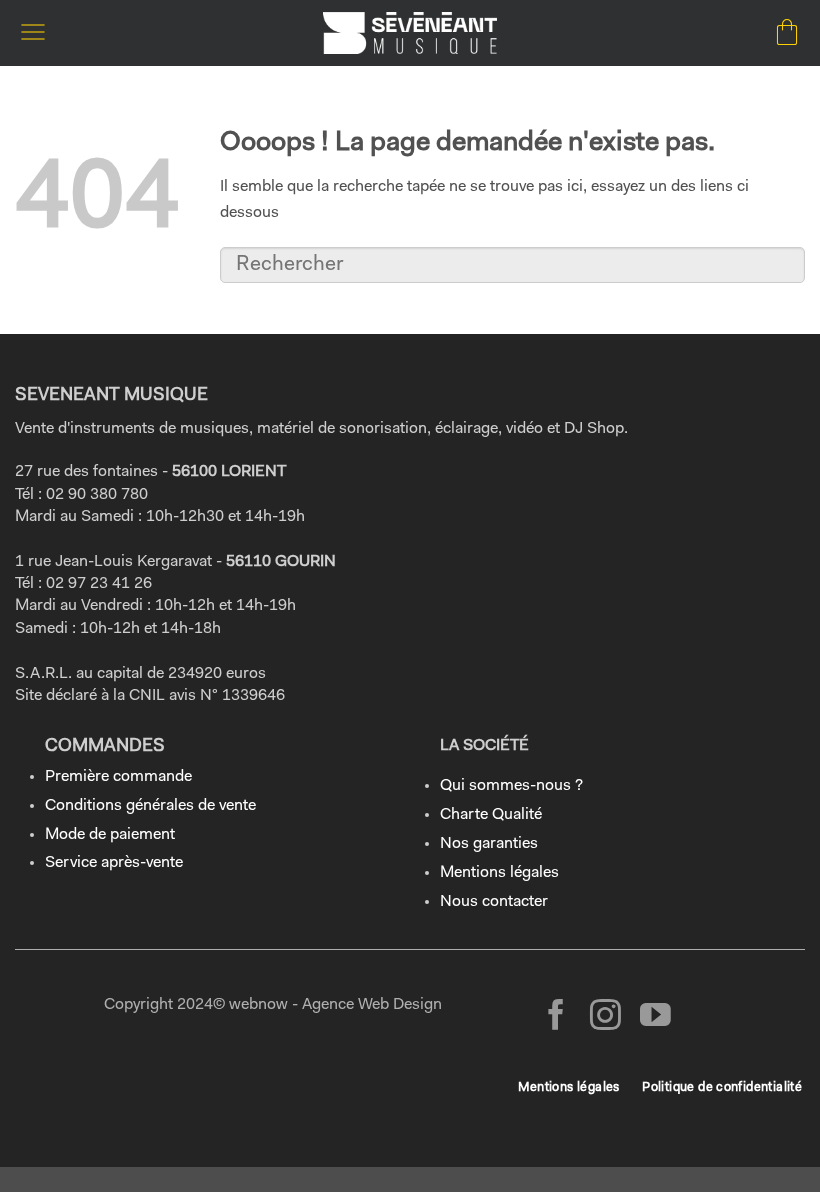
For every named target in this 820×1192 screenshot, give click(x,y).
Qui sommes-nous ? (511, 786)
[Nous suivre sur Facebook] (556, 1017)
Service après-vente (114, 863)
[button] (33, 32)
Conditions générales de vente (150, 806)
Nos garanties (489, 844)
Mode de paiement (110, 835)
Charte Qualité (491, 815)
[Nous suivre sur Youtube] (655, 1017)
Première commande (118, 777)
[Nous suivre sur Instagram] (605, 1017)
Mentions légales (499, 873)
